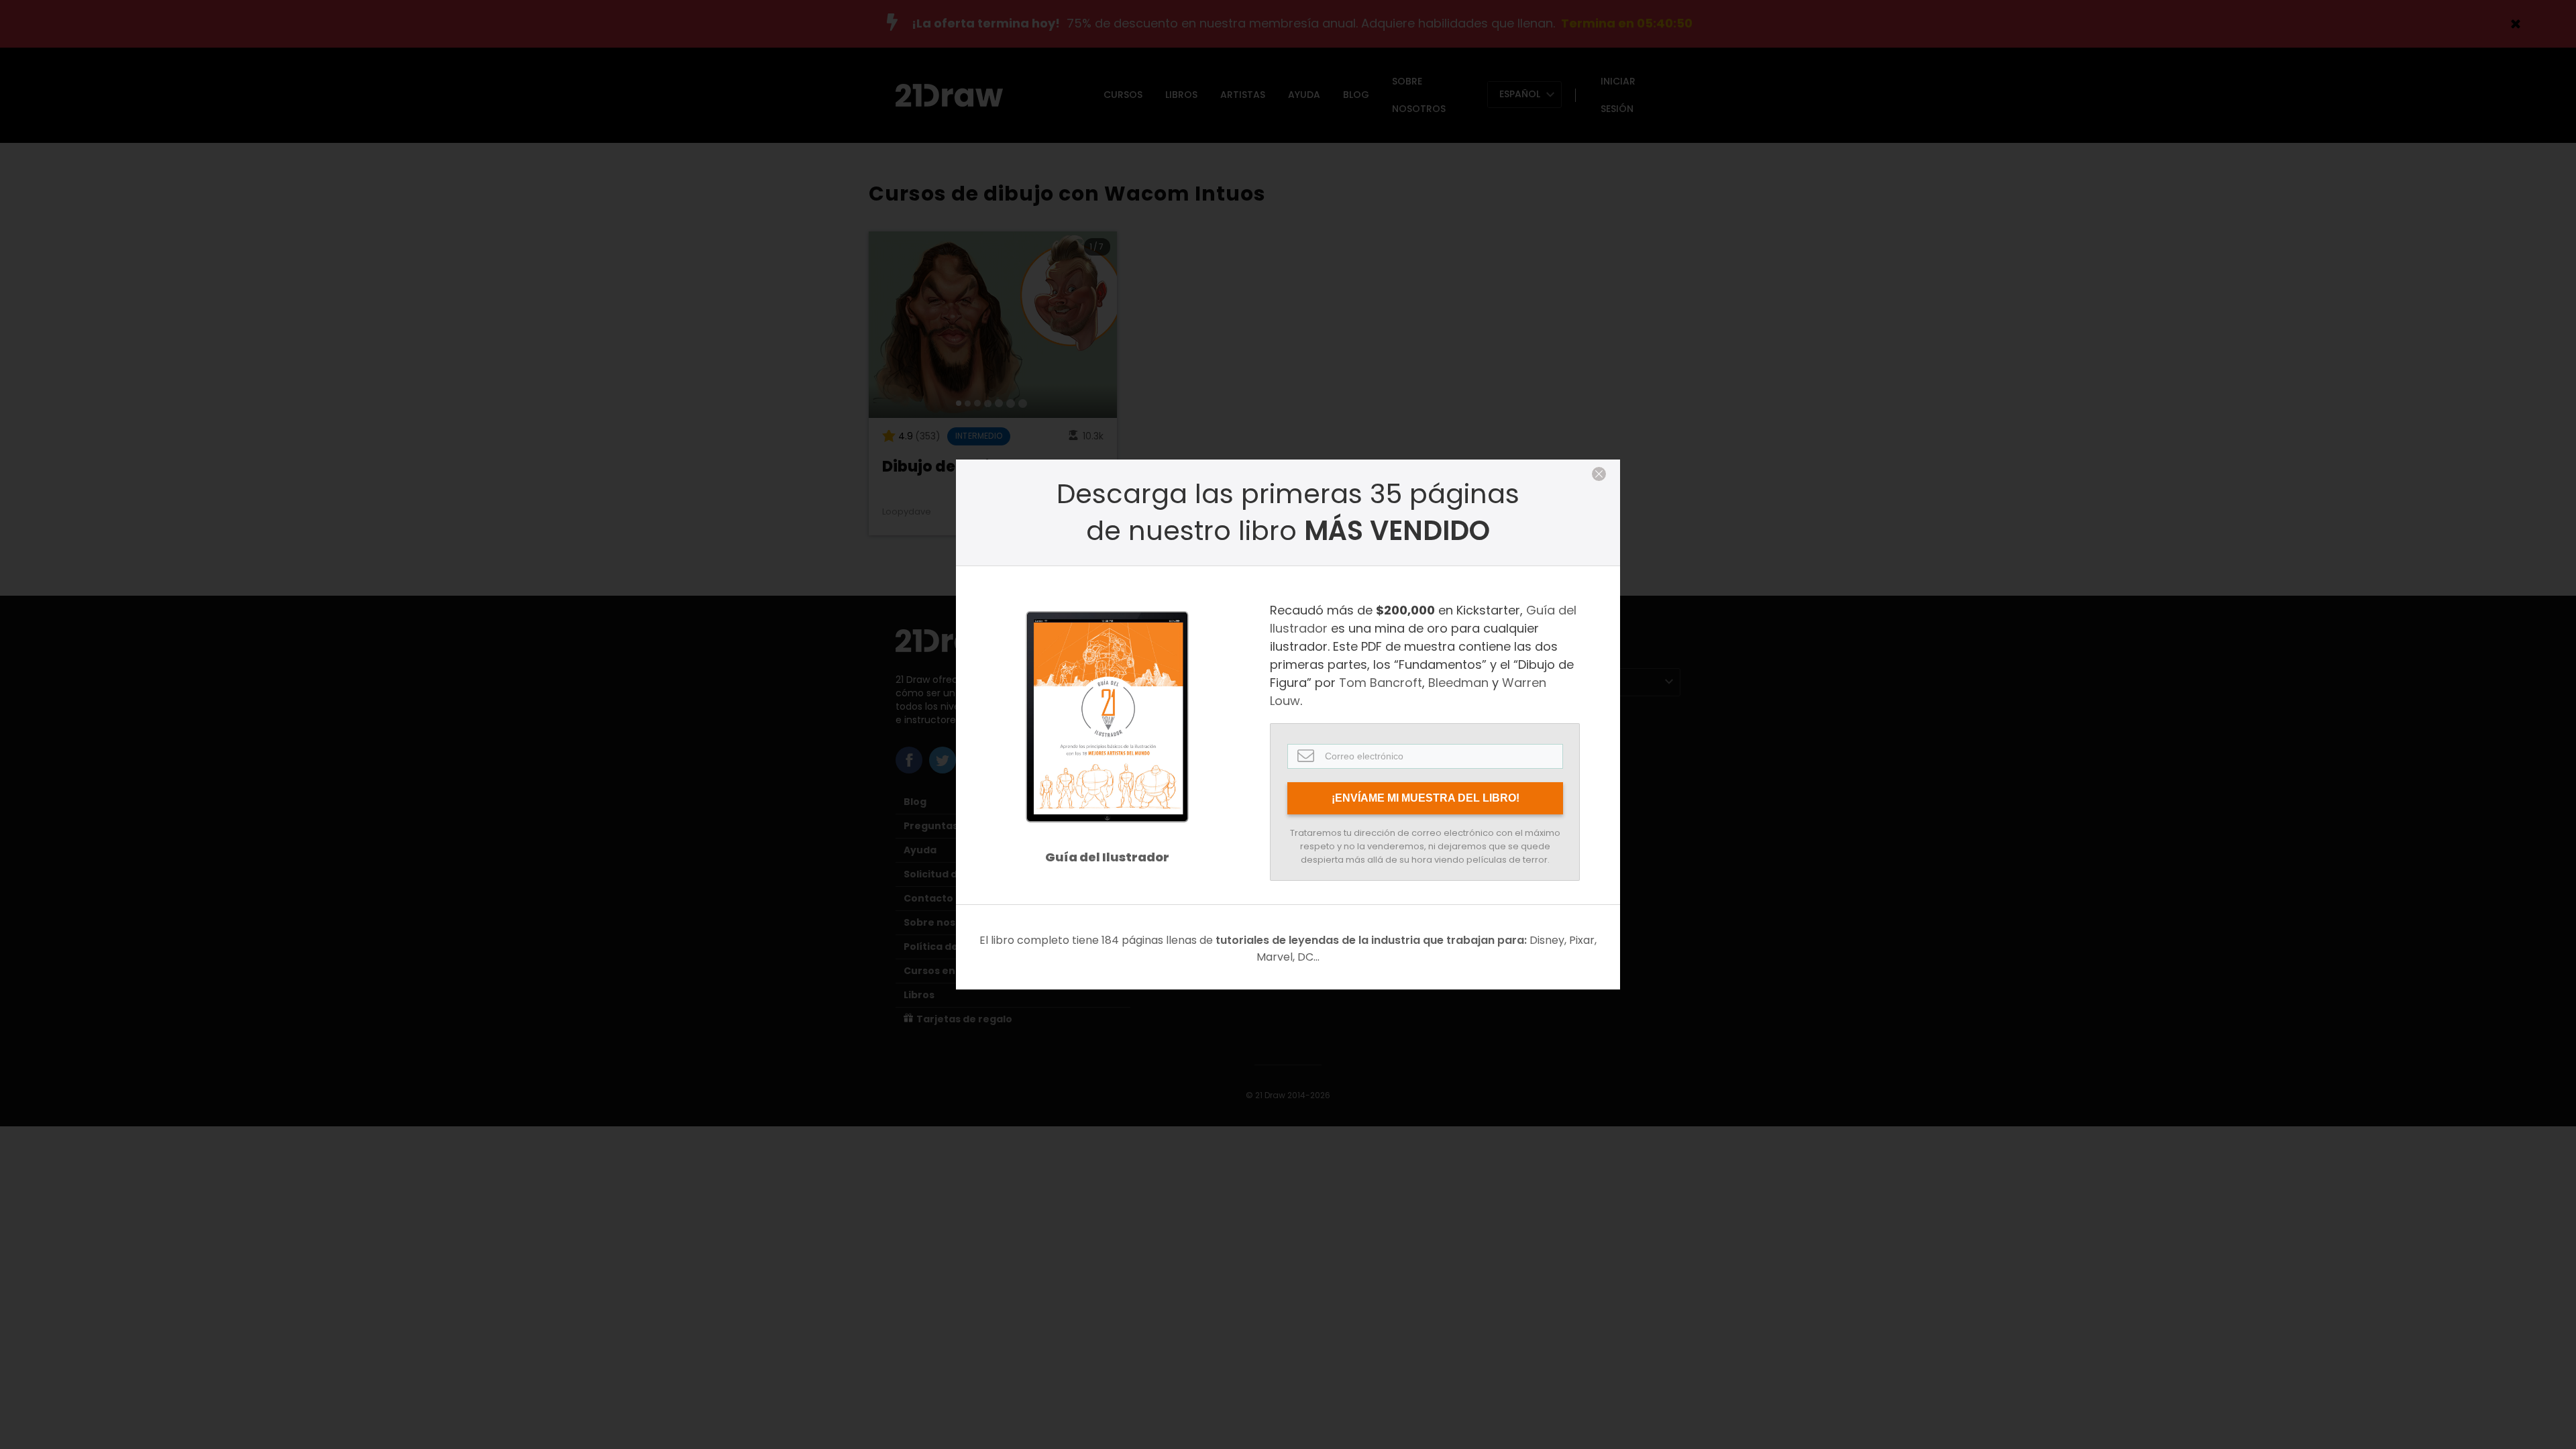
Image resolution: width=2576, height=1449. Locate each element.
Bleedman (1458, 683)
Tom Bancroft (1381, 683)
